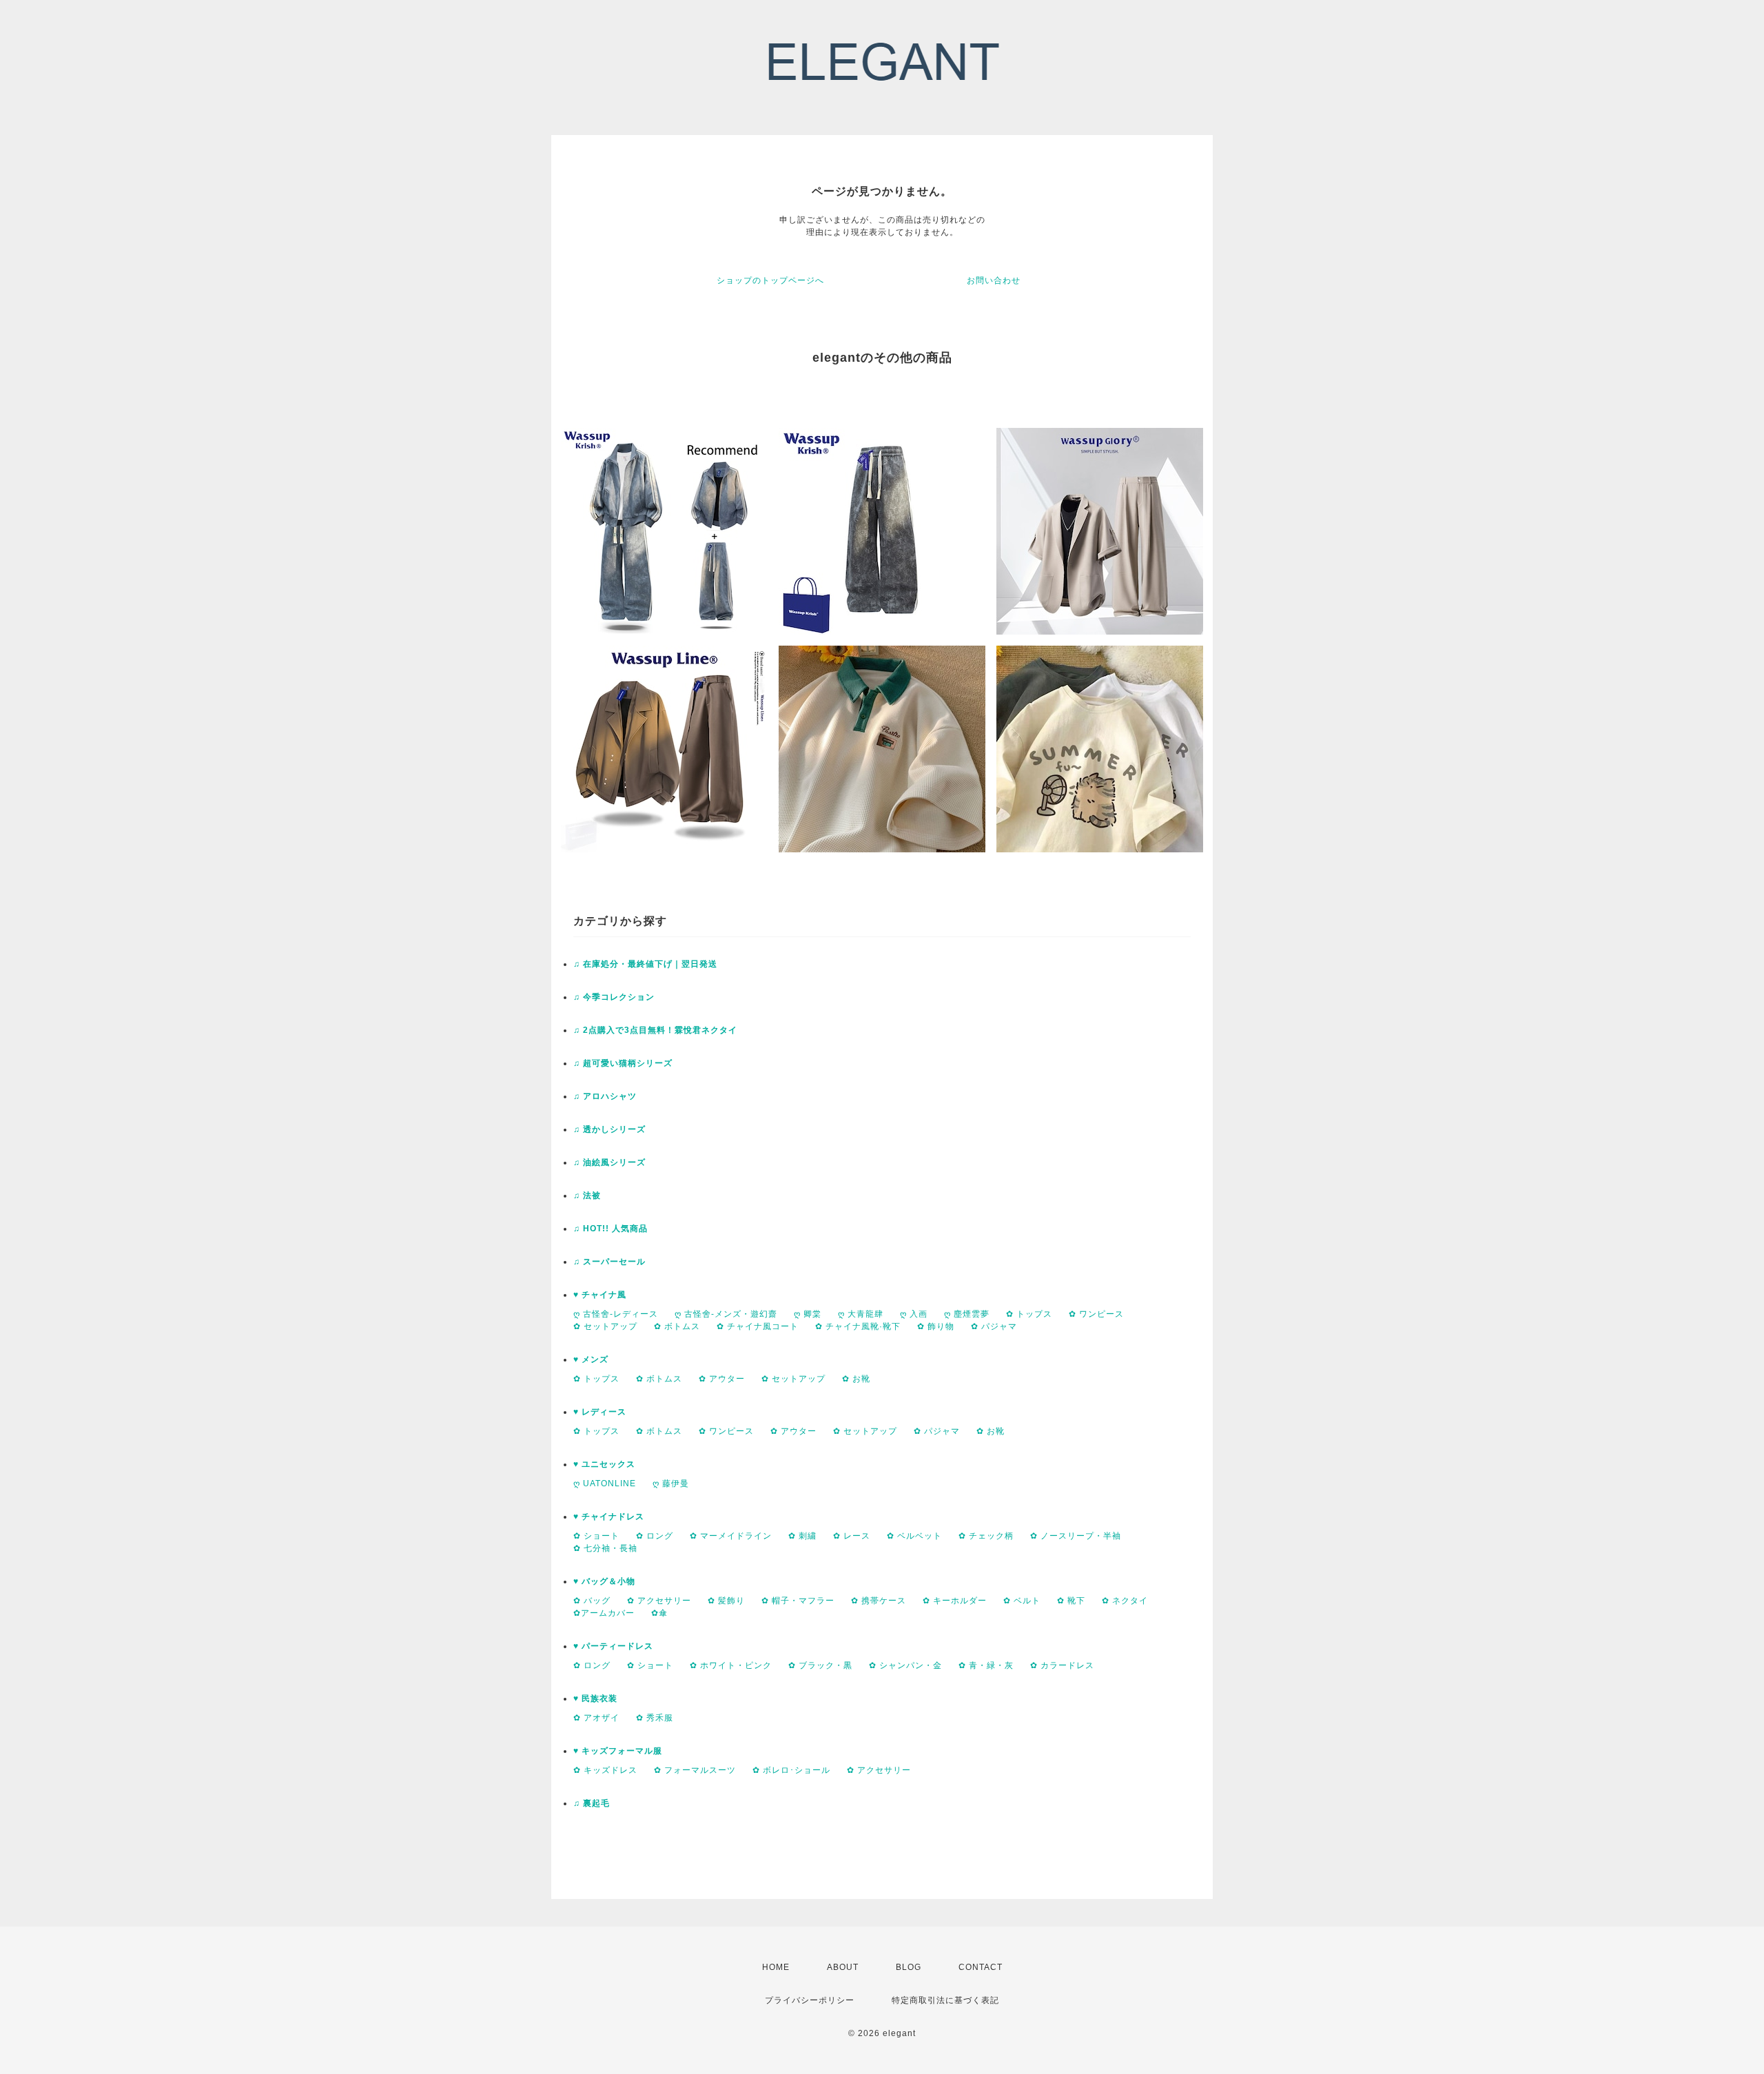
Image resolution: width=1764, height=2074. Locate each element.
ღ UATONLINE (605, 1483)
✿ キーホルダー (955, 1601)
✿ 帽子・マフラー (798, 1601)
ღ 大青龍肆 (861, 1314)
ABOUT (843, 1967)
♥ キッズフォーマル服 (618, 1751)
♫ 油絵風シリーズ (609, 1162)
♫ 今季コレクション (614, 997)
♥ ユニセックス (604, 1464)
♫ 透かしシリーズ (609, 1129)
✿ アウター (722, 1379)
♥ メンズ (591, 1359)
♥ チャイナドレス (609, 1517)
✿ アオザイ (596, 1718)
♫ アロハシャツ (605, 1096)
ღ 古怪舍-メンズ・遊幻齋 (726, 1314)
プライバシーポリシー (810, 2000)
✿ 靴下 (1071, 1601)
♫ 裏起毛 (592, 1803)
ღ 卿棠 (808, 1314)
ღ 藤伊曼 (671, 1483)
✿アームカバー (604, 1613)
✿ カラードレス (1062, 1665)
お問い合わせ (994, 280)
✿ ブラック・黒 (820, 1665)
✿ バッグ (592, 1601)
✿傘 (659, 1613)
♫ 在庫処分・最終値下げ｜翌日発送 (645, 964)
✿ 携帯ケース (879, 1601)
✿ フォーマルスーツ (695, 1770)
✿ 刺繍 (802, 1536)
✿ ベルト (1022, 1601)
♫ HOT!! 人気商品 (611, 1229)
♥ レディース (600, 1412)
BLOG (909, 1967)
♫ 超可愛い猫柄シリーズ (623, 1063)
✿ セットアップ (605, 1326)
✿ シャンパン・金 (905, 1665)
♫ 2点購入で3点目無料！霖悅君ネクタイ (655, 1030)
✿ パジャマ (994, 1326)
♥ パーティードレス (613, 1646)
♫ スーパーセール (609, 1262)
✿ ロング (655, 1536)
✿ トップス (1029, 1314)
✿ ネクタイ (1125, 1601)
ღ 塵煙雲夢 (967, 1314)
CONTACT (981, 1967)
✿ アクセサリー (659, 1601)
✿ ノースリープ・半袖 (1076, 1536)
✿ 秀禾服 (655, 1718)
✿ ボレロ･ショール (791, 1770)
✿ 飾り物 (936, 1326)
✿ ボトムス (677, 1326)
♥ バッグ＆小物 (604, 1581)
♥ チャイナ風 (600, 1295)
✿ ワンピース (1096, 1314)
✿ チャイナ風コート (758, 1326)
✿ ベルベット (914, 1536)
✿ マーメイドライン (731, 1536)
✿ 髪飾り (726, 1601)
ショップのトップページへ (770, 280)
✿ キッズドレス (605, 1770)
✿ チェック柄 (986, 1536)
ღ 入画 (914, 1314)
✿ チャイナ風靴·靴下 (858, 1326)
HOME (776, 1967)
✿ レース (852, 1536)
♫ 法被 (587, 1195)
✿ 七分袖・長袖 (605, 1548)
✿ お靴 (856, 1379)
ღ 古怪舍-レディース (616, 1314)
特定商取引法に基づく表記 (945, 2000)
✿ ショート (596, 1536)
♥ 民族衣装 (595, 1698)
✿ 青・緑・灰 (986, 1665)
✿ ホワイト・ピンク (731, 1665)
